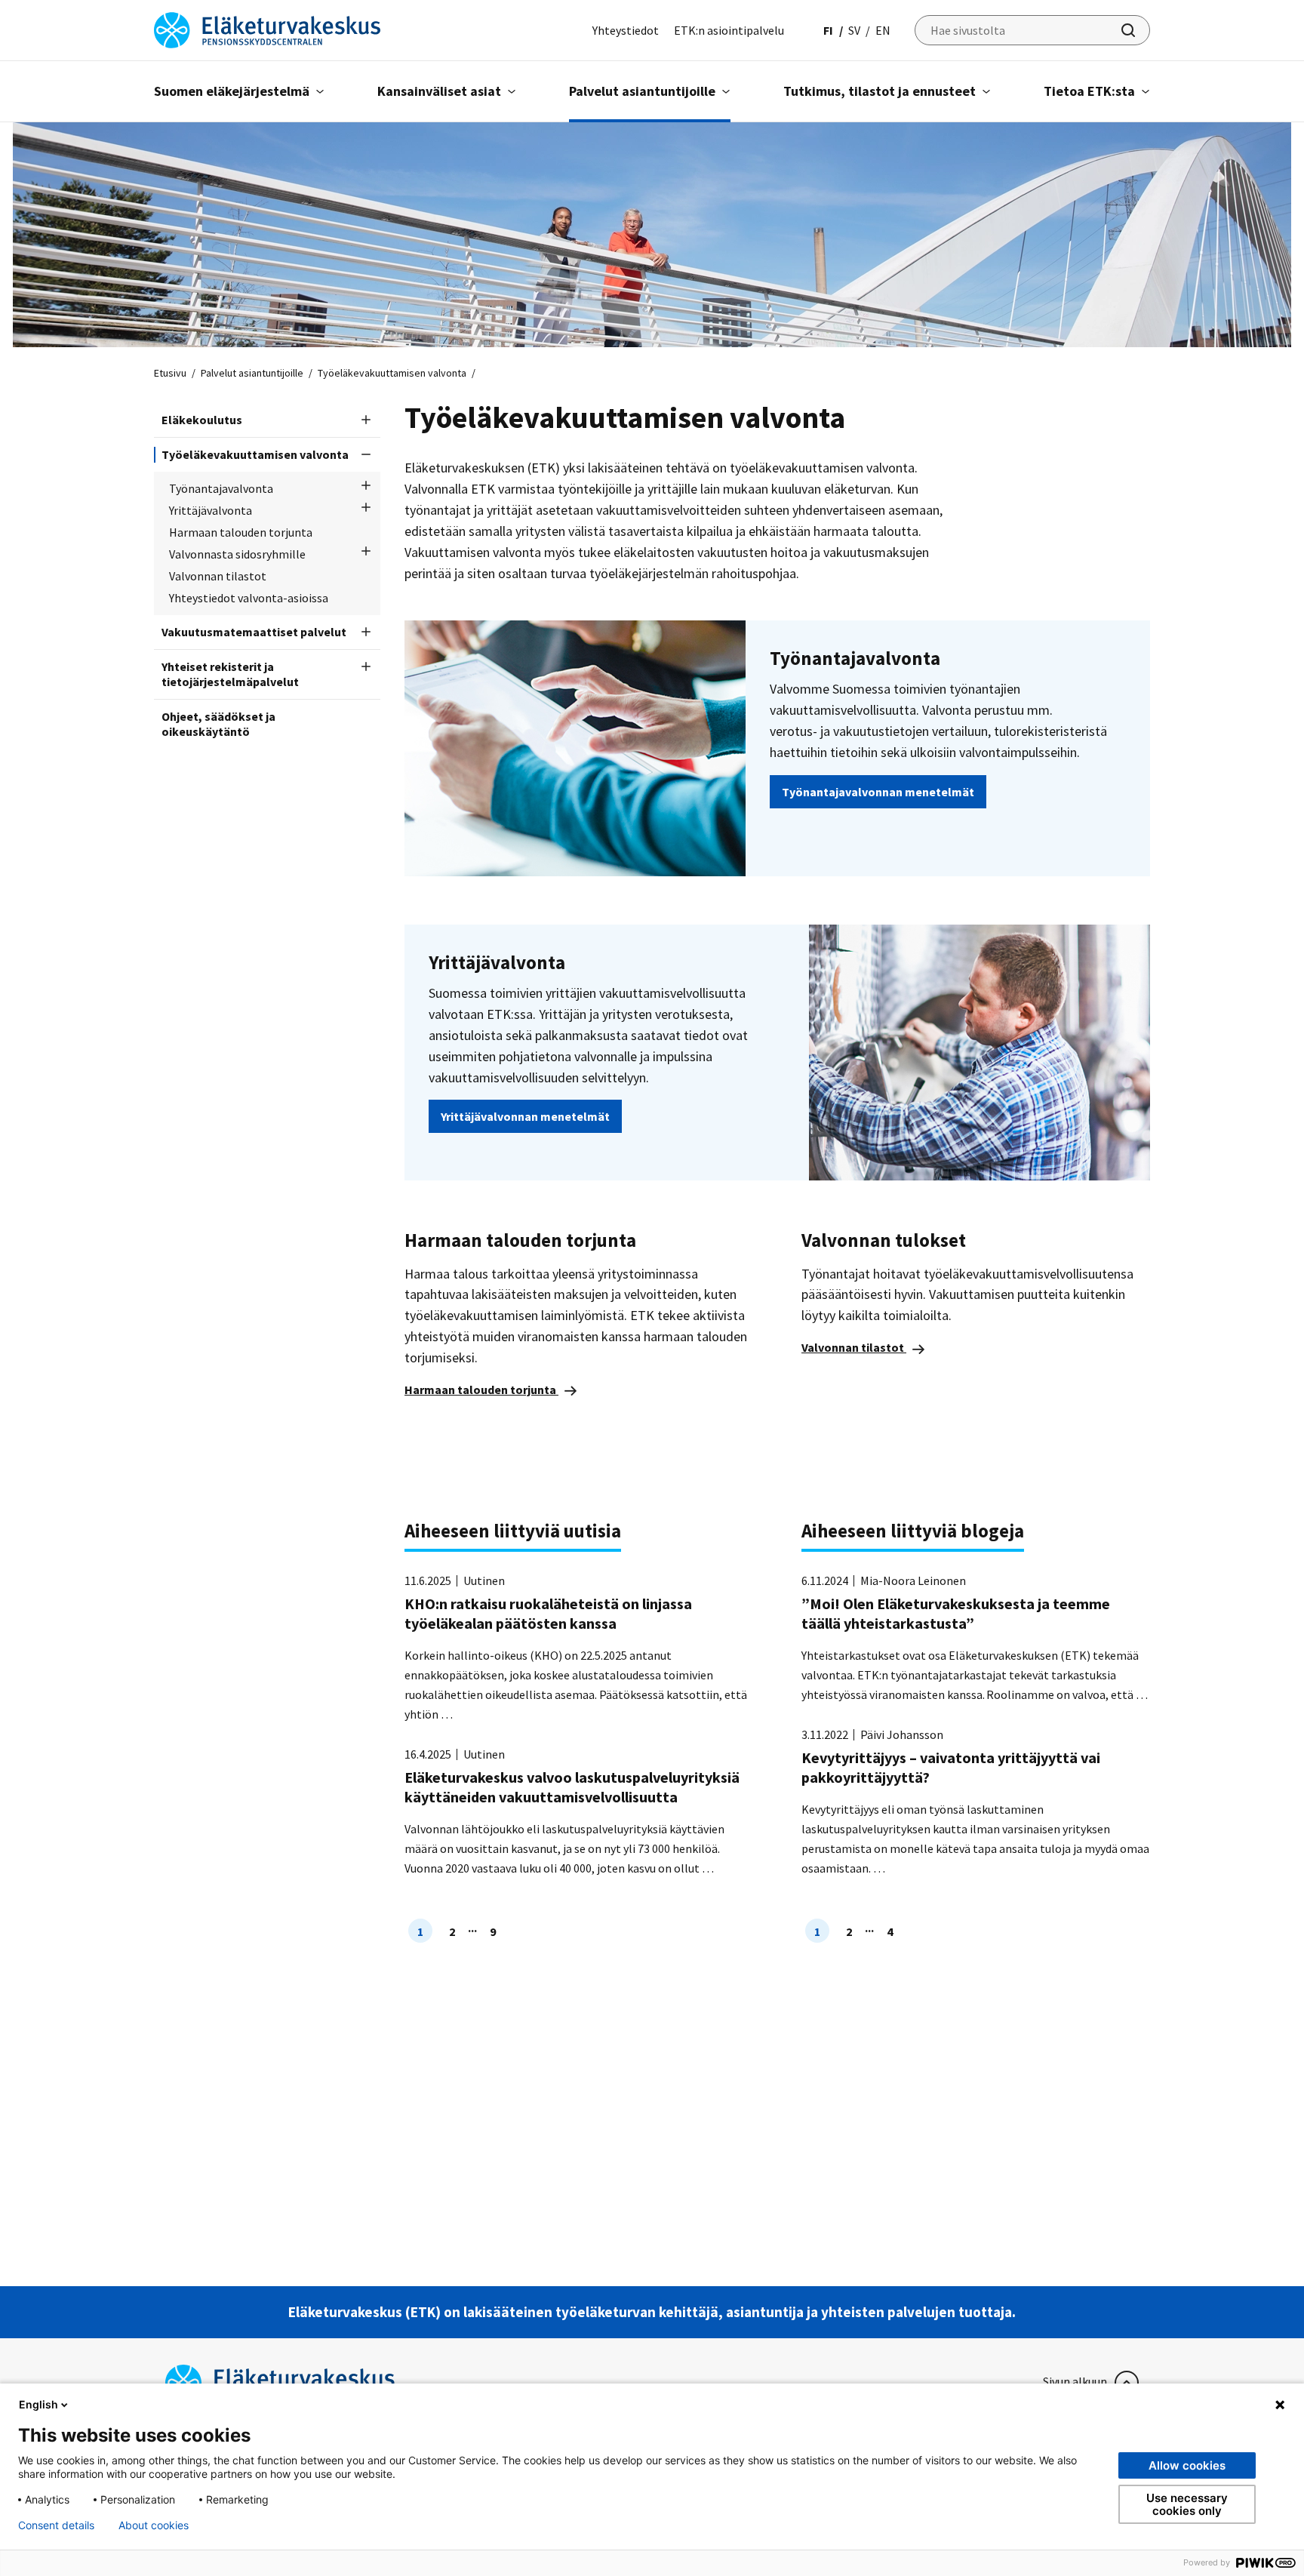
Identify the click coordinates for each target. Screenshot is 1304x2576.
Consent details (56, 2525)
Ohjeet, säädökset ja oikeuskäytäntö (218, 724)
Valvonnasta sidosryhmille (237, 554)
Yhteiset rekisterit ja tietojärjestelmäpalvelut (230, 674)
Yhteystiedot (626, 30)
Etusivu (170, 373)
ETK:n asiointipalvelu (729, 30)
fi (828, 30)
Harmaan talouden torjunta (241, 532)
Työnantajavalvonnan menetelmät (878, 792)
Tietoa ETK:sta (1089, 91)
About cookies (154, 2525)
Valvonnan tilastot (218, 576)
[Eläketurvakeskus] (267, 29)
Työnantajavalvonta (221, 488)
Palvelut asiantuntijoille (642, 91)
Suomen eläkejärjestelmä (232, 91)
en (883, 30)
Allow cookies (1187, 2465)
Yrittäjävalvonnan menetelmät (525, 1116)
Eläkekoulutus (202, 420)
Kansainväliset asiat (439, 91)
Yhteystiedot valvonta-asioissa (249, 598)
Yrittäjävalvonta (211, 510)
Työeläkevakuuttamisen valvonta (255, 454)
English (38, 2404)
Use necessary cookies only (1187, 2504)
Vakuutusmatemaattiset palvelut (254, 632)
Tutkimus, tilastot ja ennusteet (880, 91)
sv (854, 30)
